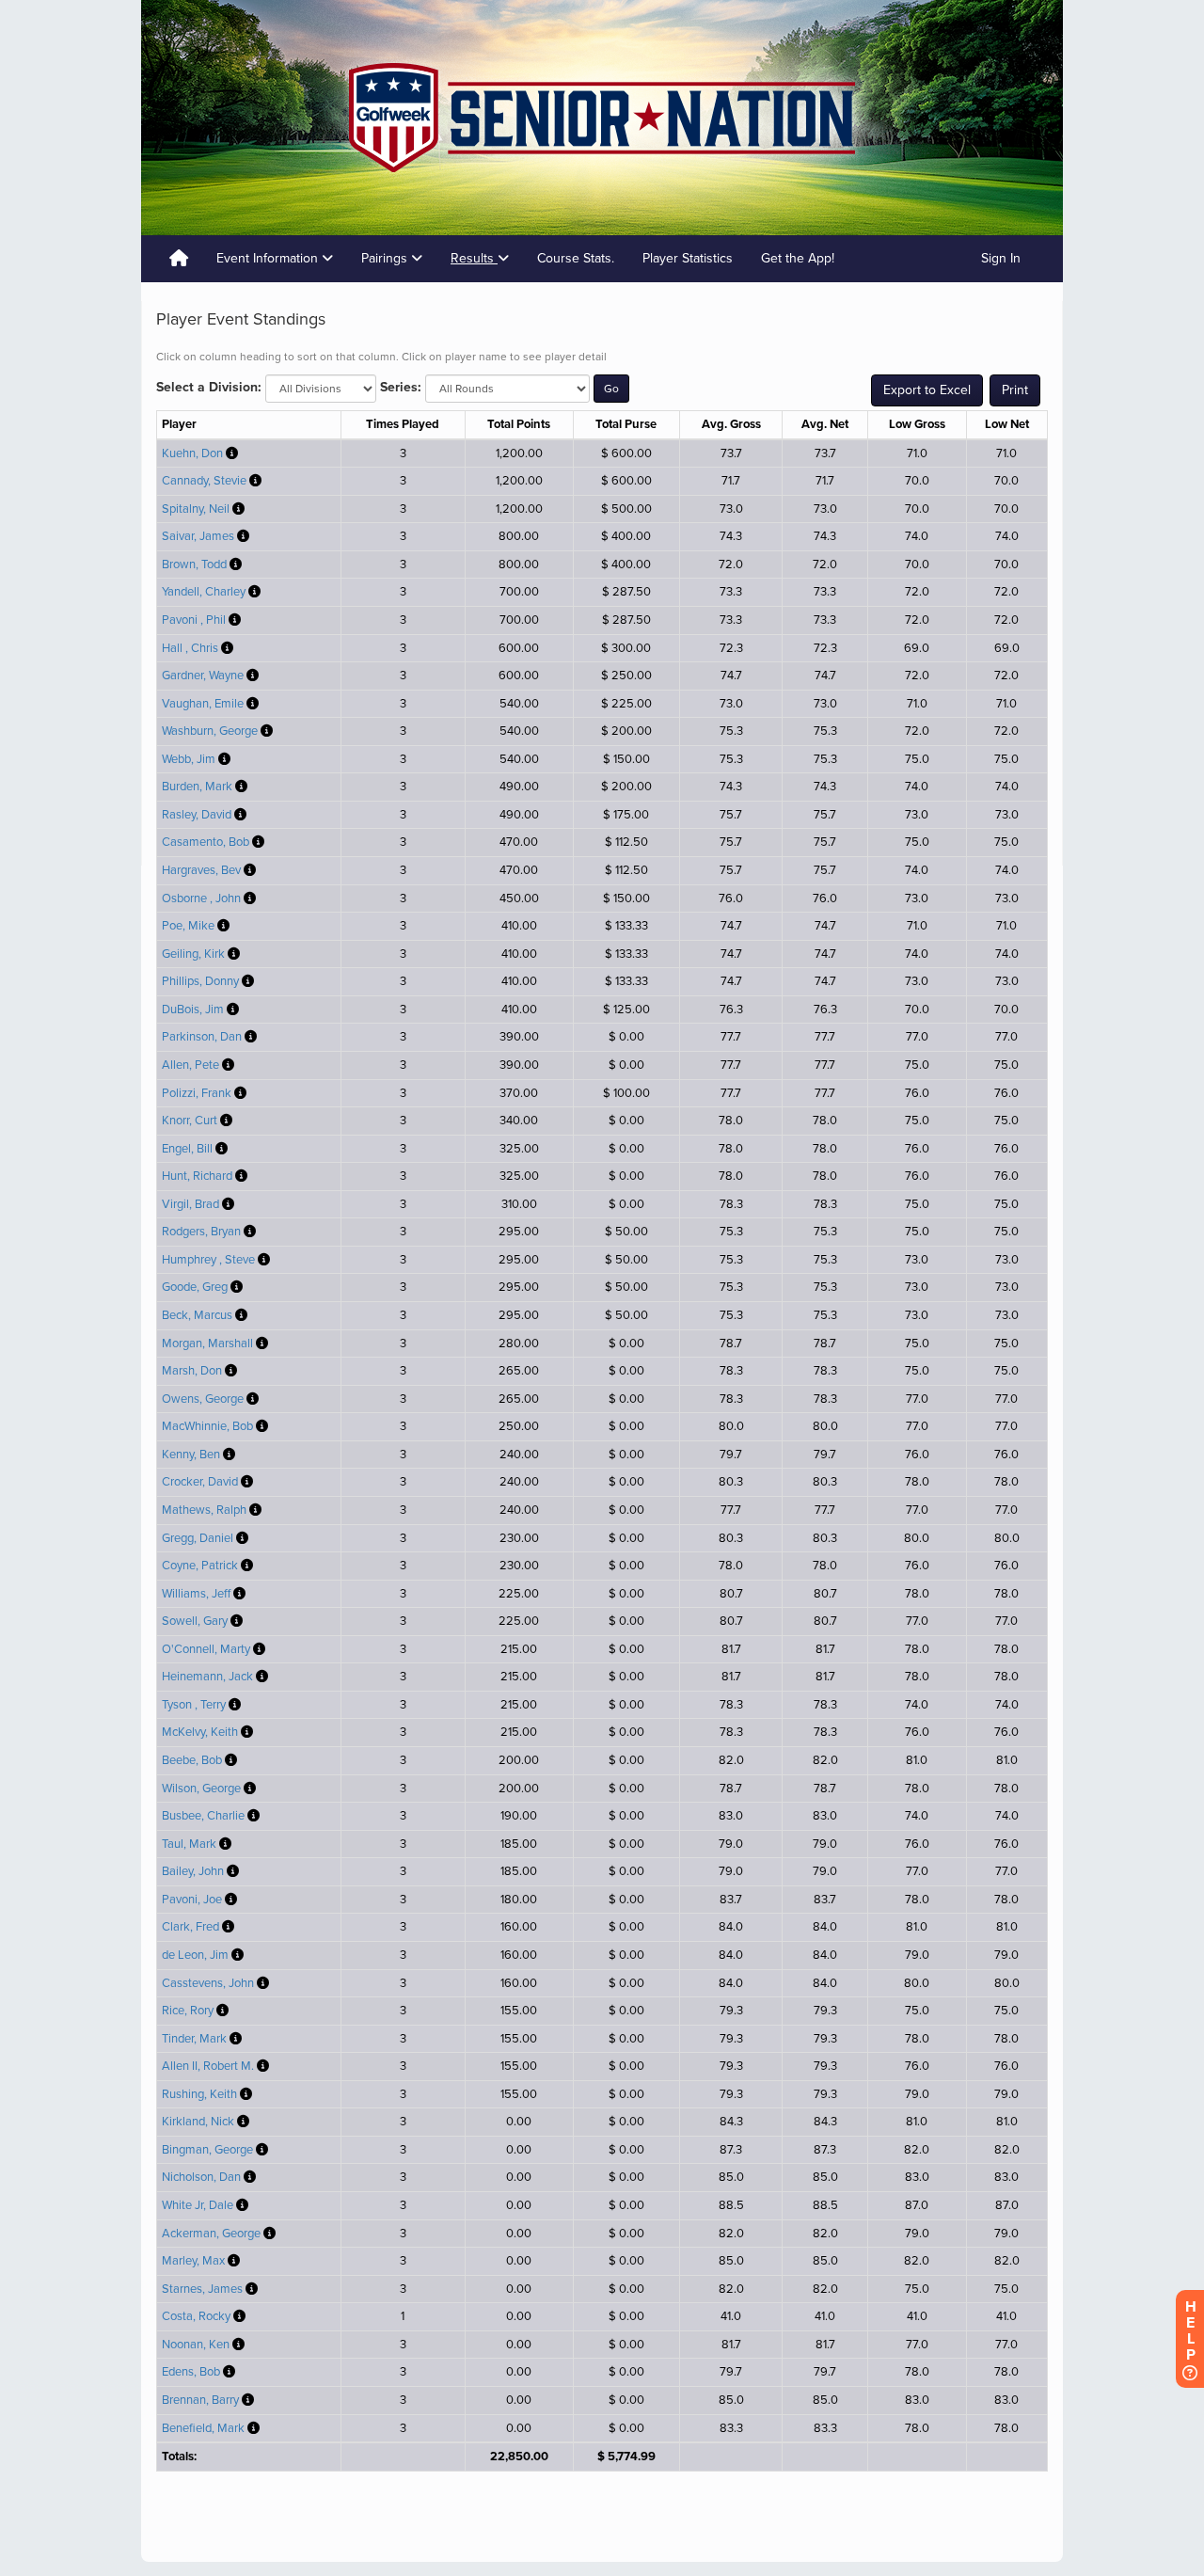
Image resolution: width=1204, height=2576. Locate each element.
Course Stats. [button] (576, 258)
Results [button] (474, 258)
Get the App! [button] (798, 258)
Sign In (1001, 258)
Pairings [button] (386, 258)
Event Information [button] (269, 258)
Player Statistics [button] (688, 258)
